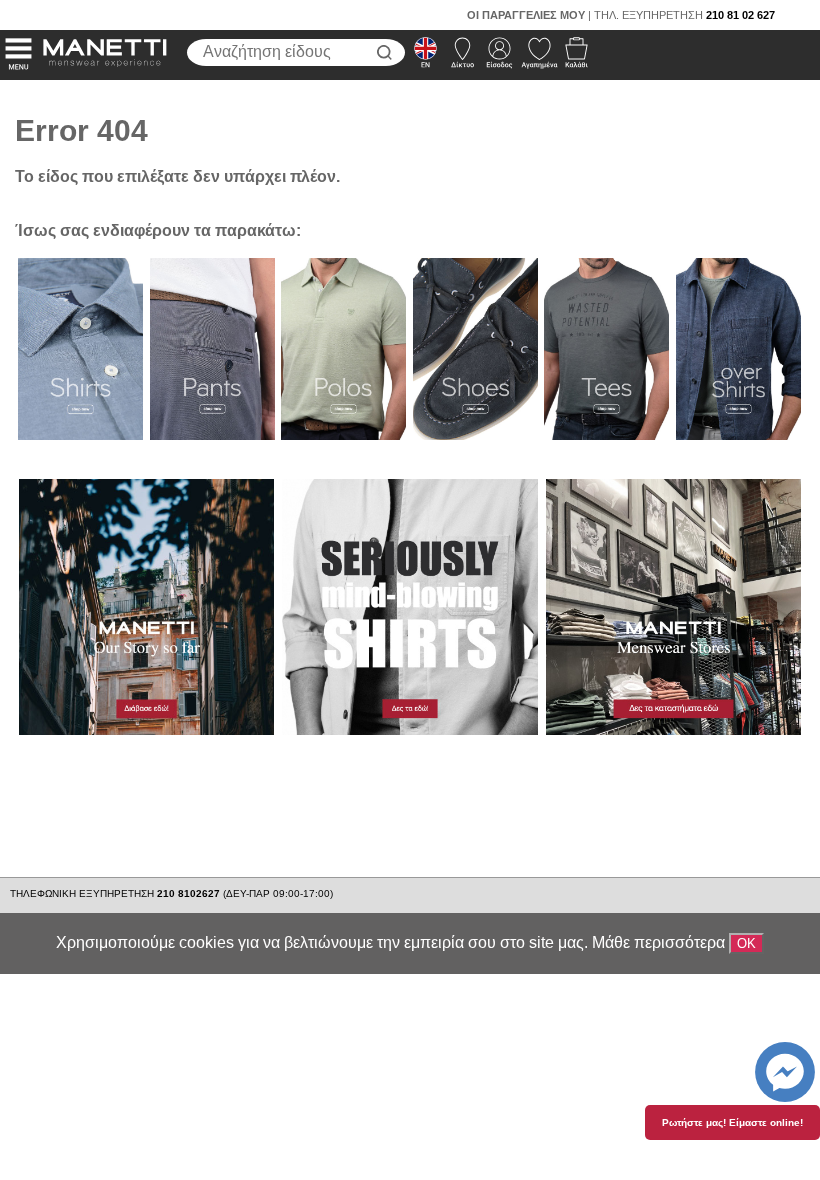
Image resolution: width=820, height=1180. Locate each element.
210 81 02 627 (740, 15)
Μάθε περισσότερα (658, 942)
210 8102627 (190, 893)
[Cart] (570, 58)
